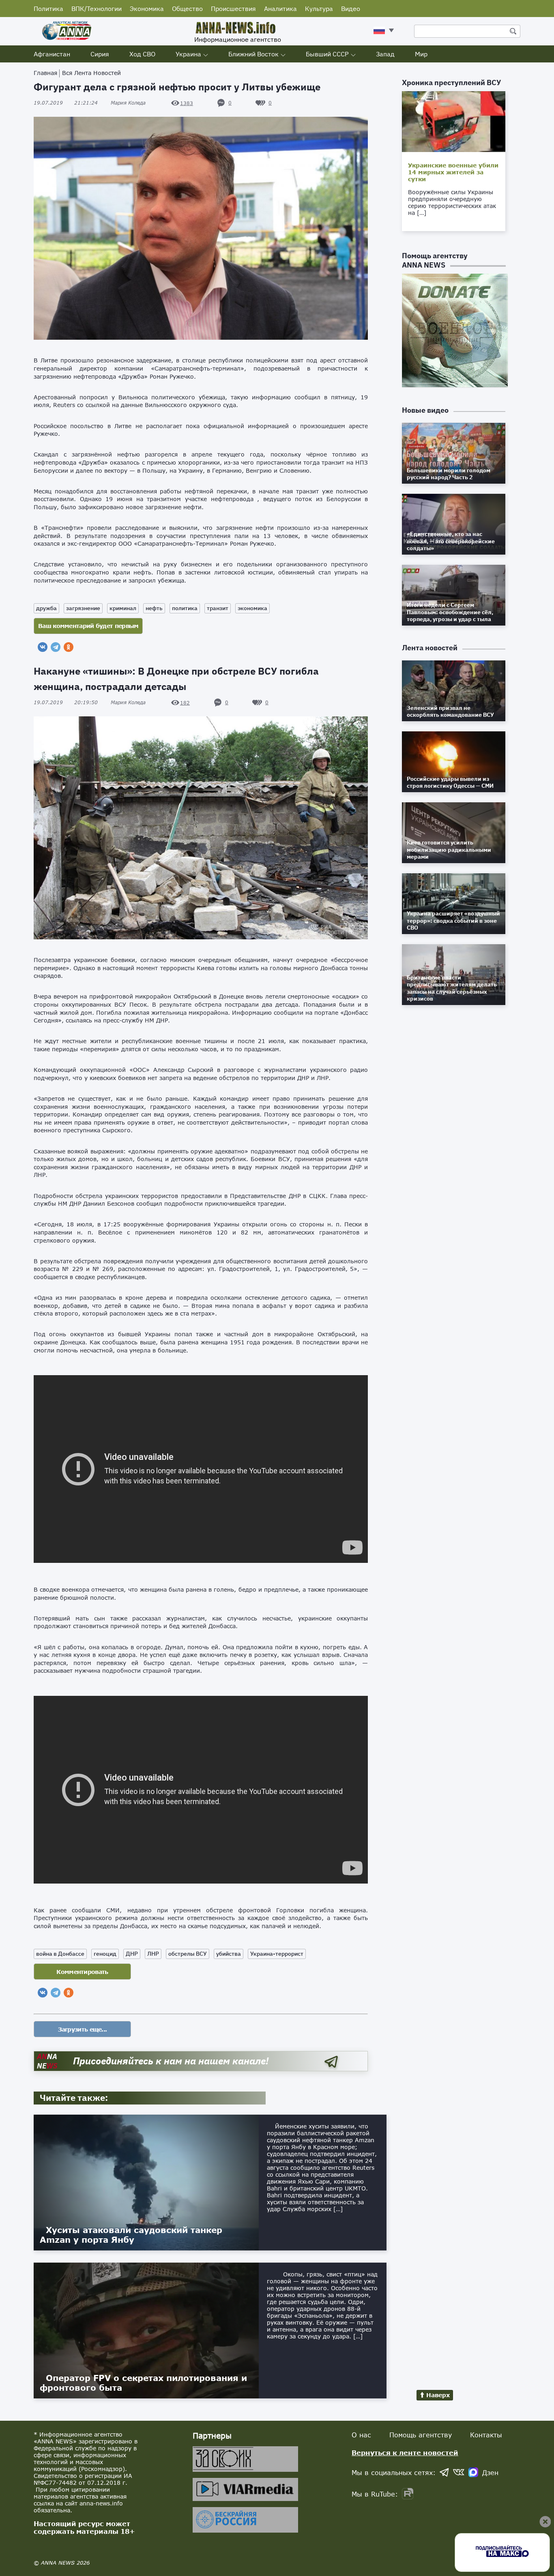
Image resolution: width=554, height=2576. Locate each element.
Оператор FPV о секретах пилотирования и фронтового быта (143, 2383)
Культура (319, 9)
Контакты (486, 2435)
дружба (46, 608)
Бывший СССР (327, 54)
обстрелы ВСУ (188, 1954)
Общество (187, 9)
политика (185, 608)
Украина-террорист (277, 1954)
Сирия (100, 54)
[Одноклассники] (69, 647)
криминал (123, 608)
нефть (154, 608)
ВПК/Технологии (97, 9)
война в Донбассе (60, 1954)
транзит (218, 608)
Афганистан (52, 54)
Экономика (147, 9)
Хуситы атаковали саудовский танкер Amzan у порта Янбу (131, 2235)
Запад (385, 54)
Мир (421, 54)
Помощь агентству (421, 2435)
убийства (229, 1954)
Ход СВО (142, 54)
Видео (351, 9)
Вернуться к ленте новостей (405, 2453)
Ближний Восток (253, 54)
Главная (45, 73)
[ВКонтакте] (43, 647)
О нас (361, 2435)
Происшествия (233, 9)
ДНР (132, 1954)
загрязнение (83, 608)
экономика (252, 608)
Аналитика (280, 9)
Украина (188, 54)
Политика (48, 9)
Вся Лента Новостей (91, 73)
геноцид (105, 1954)
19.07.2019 (66, 103)
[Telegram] (56, 647)
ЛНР (153, 1954)
